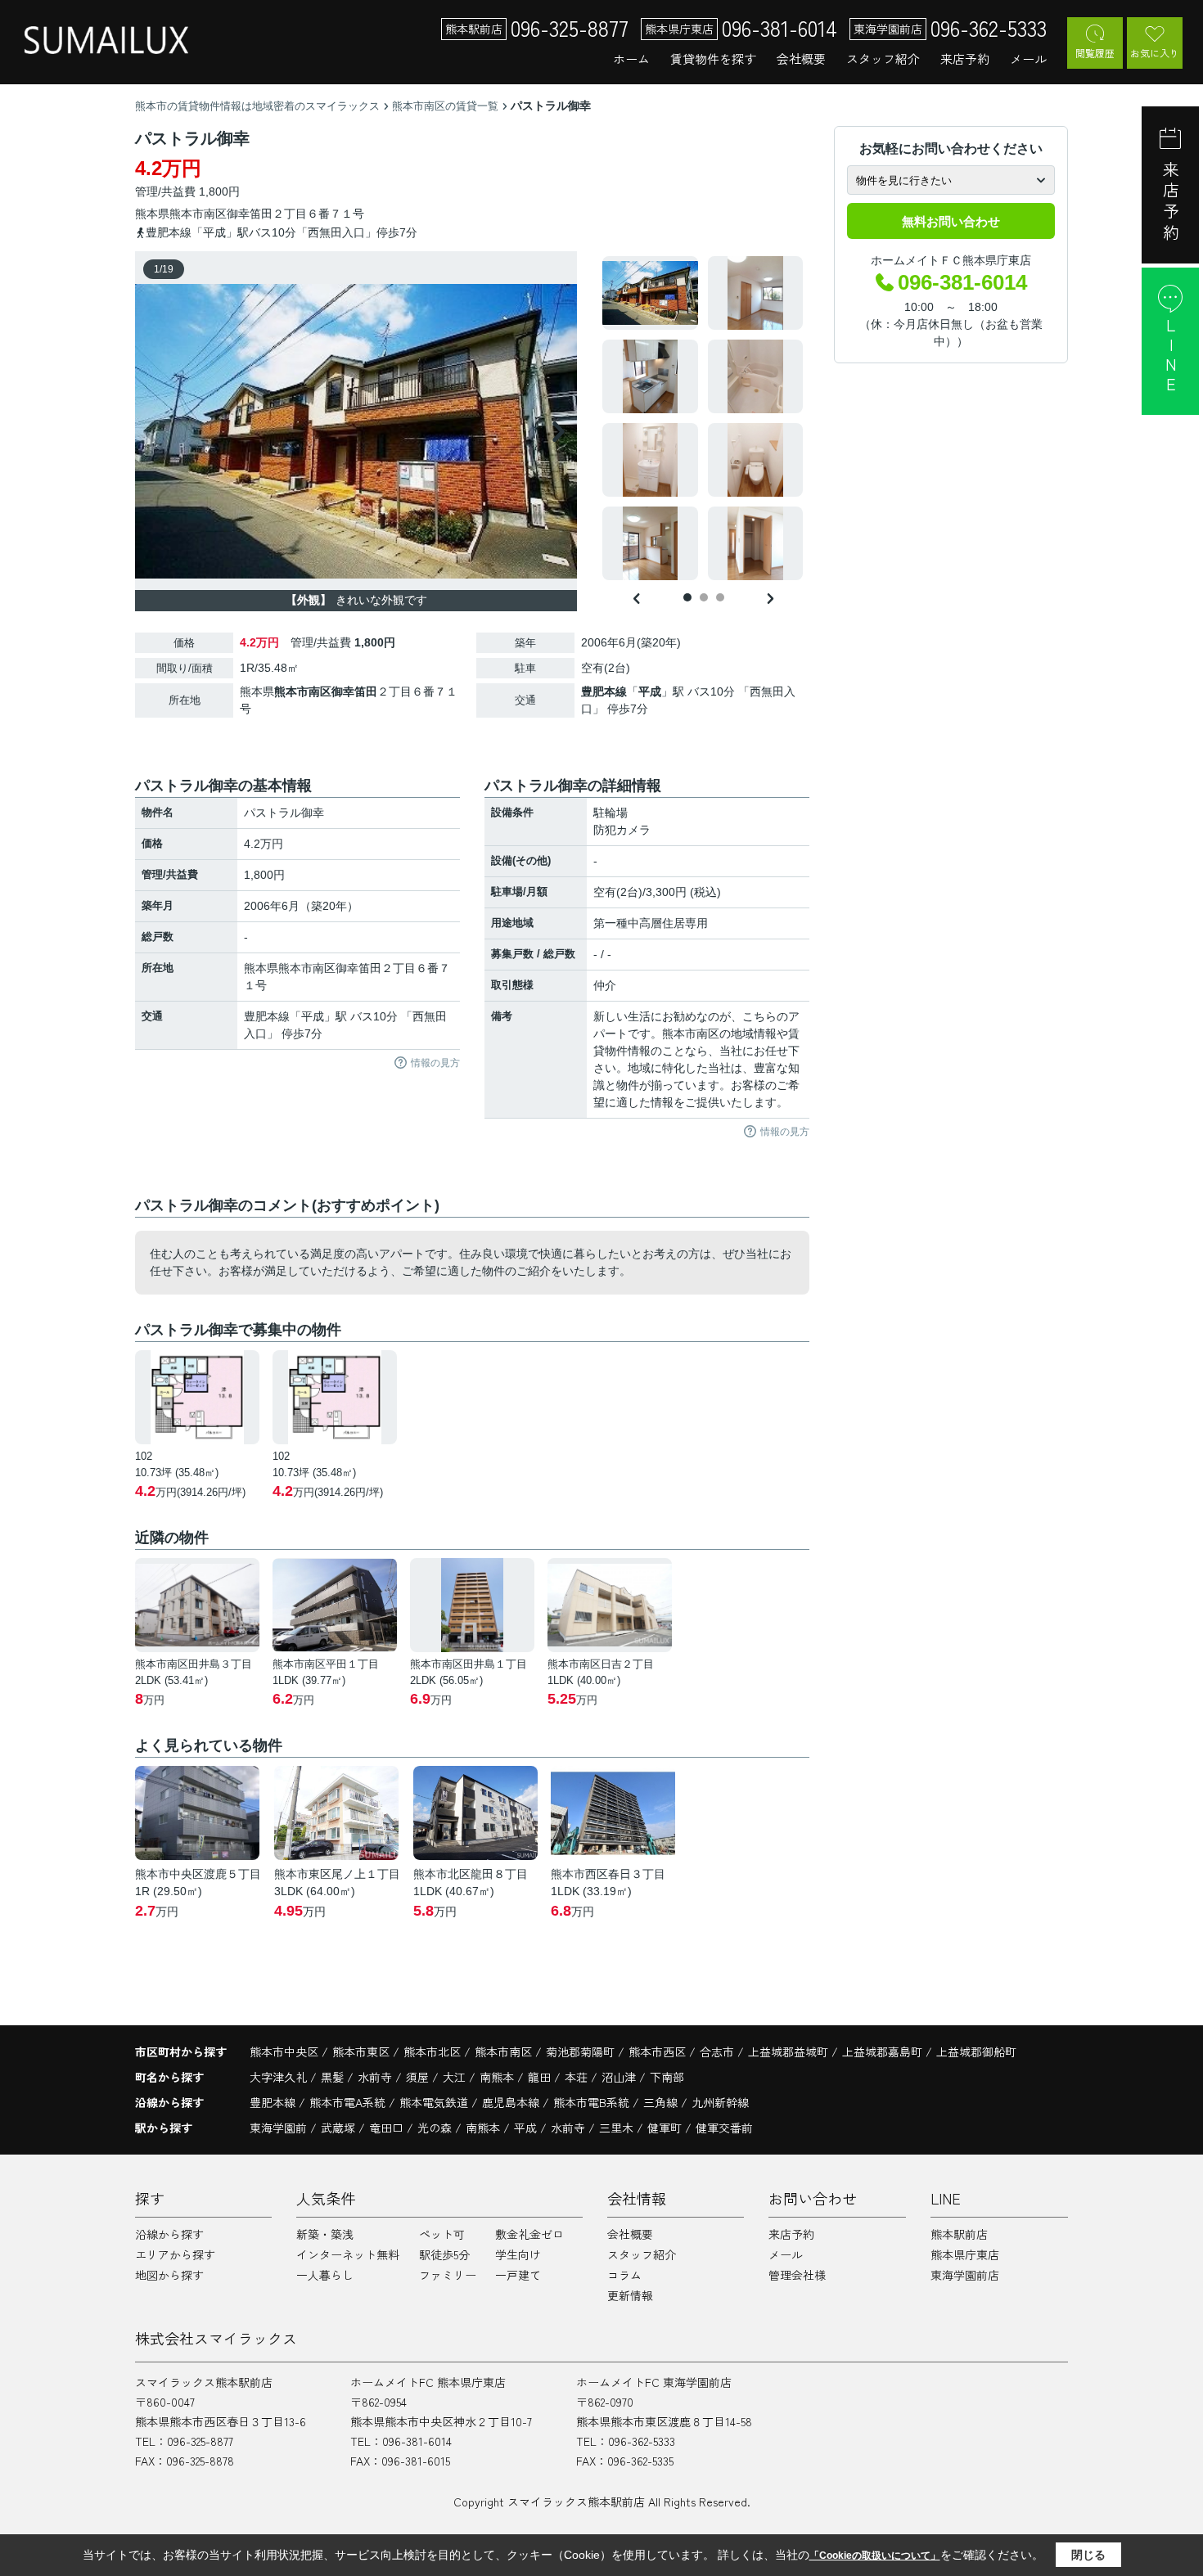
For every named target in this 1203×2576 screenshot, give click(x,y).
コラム (624, 2275)
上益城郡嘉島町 (882, 2051)
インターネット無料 (348, 2254)
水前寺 (376, 2077)
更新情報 (630, 2295)
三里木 (616, 2128)
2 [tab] (704, 597)
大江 (456, 2077)
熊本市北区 (432, 2051)
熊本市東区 (361, 2051)
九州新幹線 (720, 2102)
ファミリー (448, 2275)
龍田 (541, 2077)
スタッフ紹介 (883, 59)
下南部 (667, 2077)
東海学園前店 (965, 2275)
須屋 (419, 2077)
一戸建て (518, 2275)
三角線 (662, 2102)
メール (1028, 59)
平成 (650, 691)
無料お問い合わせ (951, 221)
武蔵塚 (338, 2128)
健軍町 (665, 2128)
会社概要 (801, 59)
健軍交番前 (724, 2128)
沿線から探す (169, 2234)
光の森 (435, 2128)
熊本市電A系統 (349, 2102)
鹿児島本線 (512, 2102)
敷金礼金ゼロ (529, 2234)
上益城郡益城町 (788, 2051)
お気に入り (1155, 53)
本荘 (578, 2077)
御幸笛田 (250, 214)
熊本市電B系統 (593, 2102)
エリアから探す (175, 2254)
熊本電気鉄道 (435, 2102)
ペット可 (442, 2234)
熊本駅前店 (959, 2234)
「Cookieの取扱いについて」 (875, 2556)
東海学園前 (278, 2128)
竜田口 (386, 2128)
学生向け (518, 2254)
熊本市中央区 (284, 2051)
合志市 (717, 2051)
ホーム (631, 59)
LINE (1171, 356)
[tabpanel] (703, 418)
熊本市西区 (657, 2051)
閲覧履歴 (1095, 53)
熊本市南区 (198, 214)
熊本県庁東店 (965, 2254)
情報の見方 (435, 1063)
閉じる (1088, 2555)
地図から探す (169, 2275)
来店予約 (965, 59)
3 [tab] (720, 597)
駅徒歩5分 (444, 2254)
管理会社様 (797, 2275)
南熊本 (498, 2077)
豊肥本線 (604, 691)
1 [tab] (687, 597)
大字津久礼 (280, 2077)
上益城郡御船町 (976, 2051)
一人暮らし (325, 2275)
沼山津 (620, 2077)
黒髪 (334, 2077)
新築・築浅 (325, 2234)
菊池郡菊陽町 (580, 2051)
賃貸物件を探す (713, 59)
